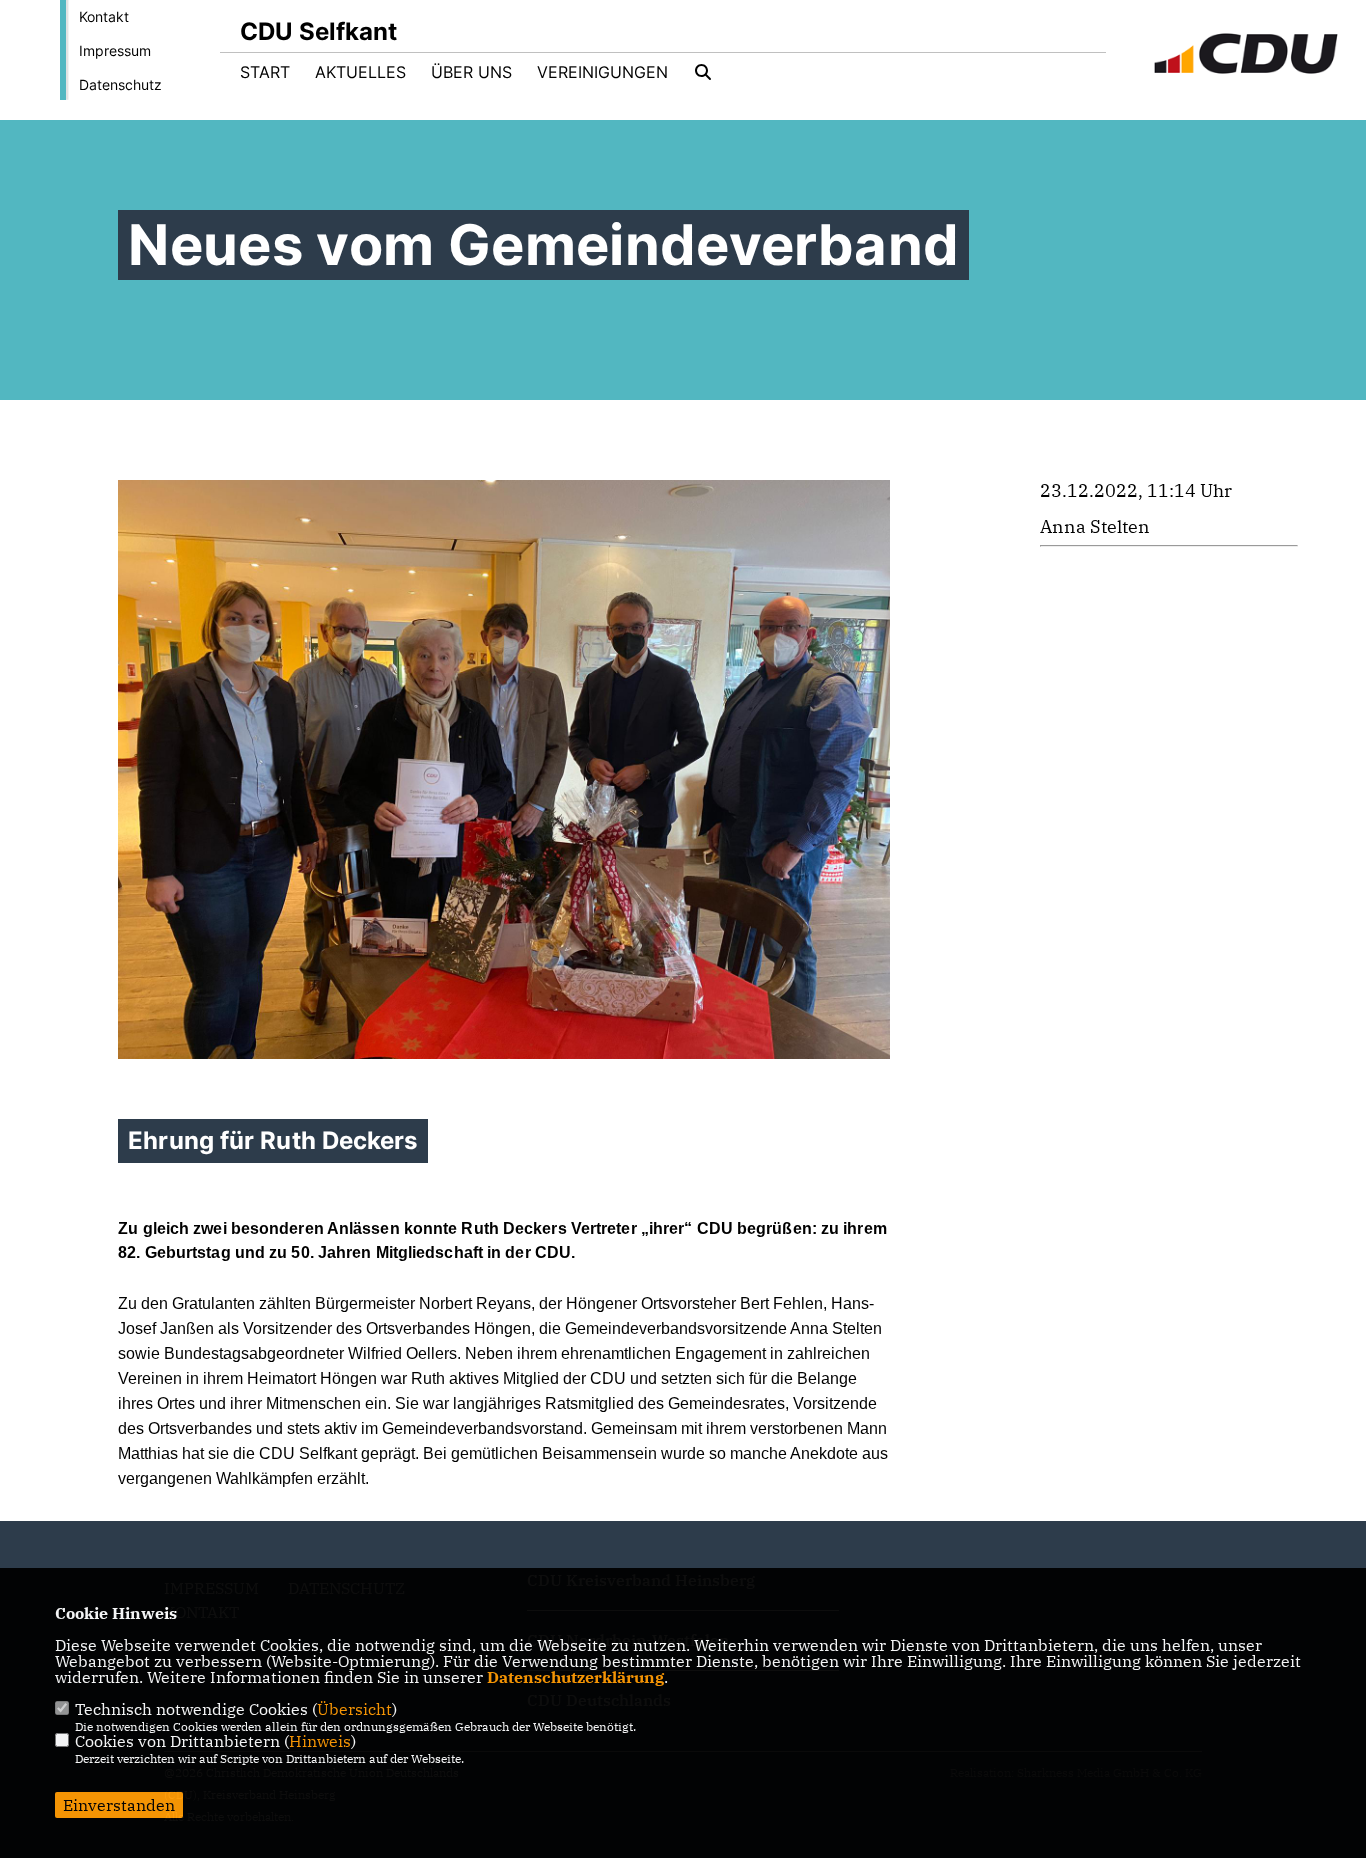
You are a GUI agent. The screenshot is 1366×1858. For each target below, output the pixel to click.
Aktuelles (360, 72)
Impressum (115, 50)
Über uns (471, 72)
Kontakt (104, 16)
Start (265, 72)
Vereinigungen (602, 72)
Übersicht (354, 1709)
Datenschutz (120, 84)
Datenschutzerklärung (575, 1677)
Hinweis (320, 1741)
